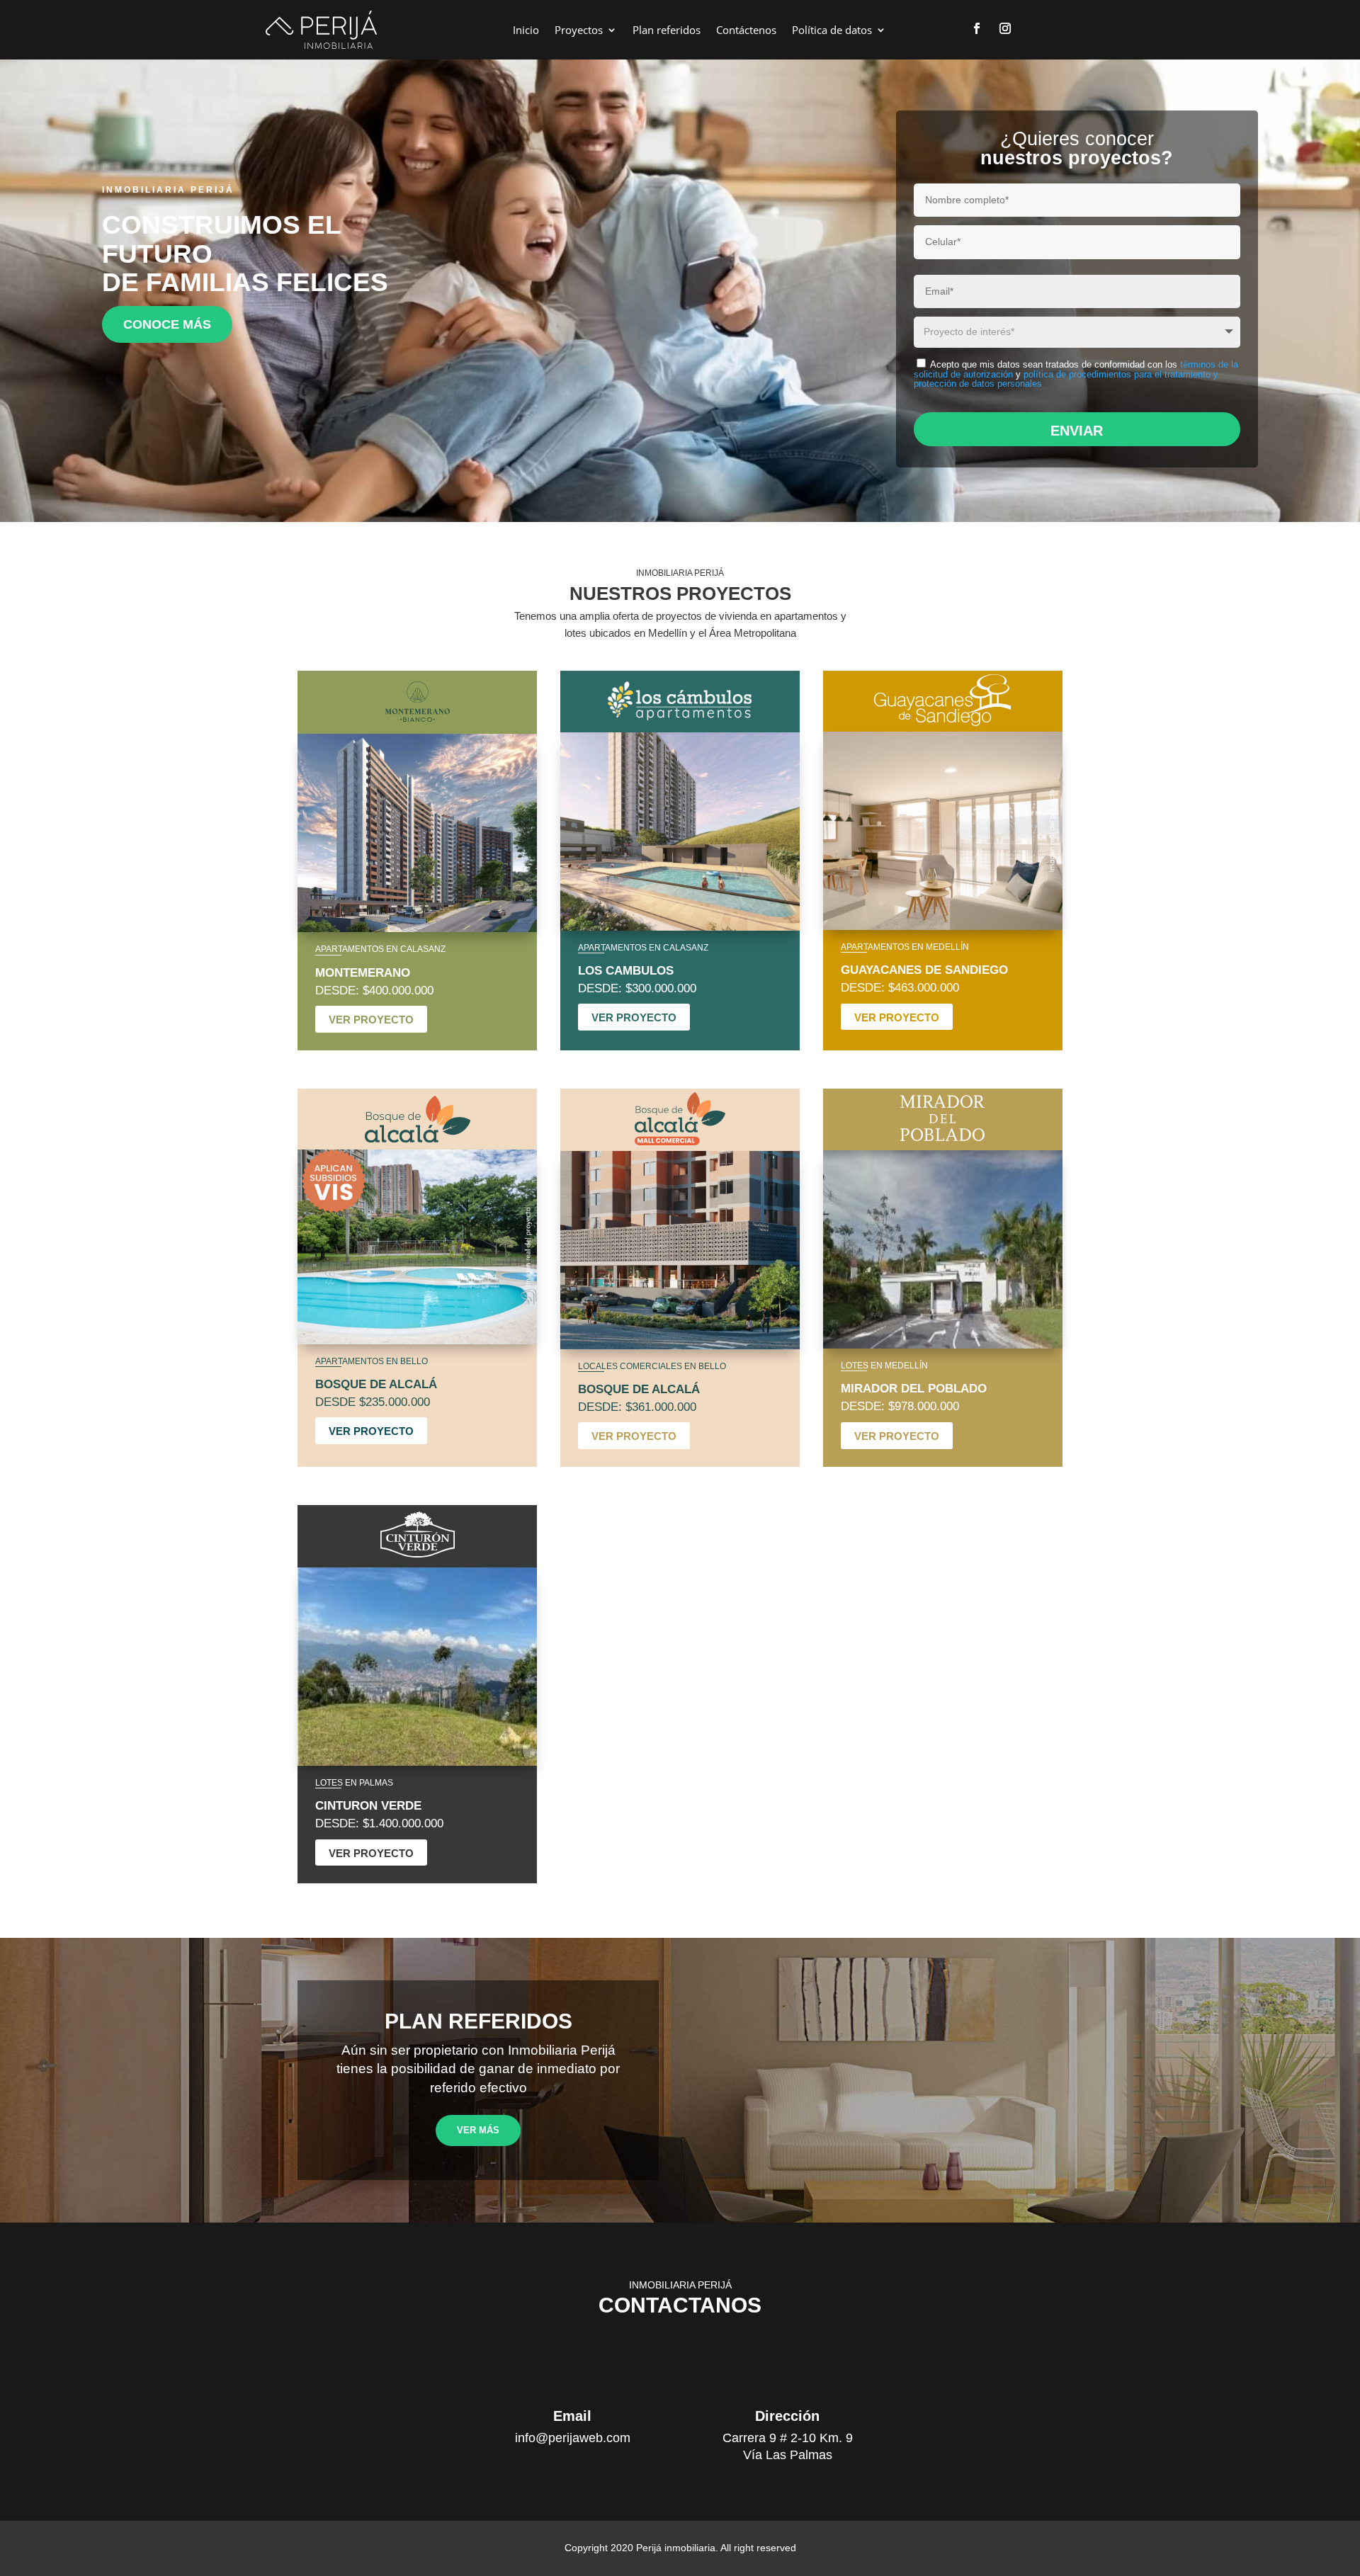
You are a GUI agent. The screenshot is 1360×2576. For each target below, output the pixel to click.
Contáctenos (746, 30)
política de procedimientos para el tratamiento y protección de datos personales (1066, 379)
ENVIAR (1077, 431)
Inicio (526, 30)
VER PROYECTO (371, 1020)
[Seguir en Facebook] (977, 28)
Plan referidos (667, 30)
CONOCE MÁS (167, 324)
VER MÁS (478, 2130)
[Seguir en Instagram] (1005, 28)
